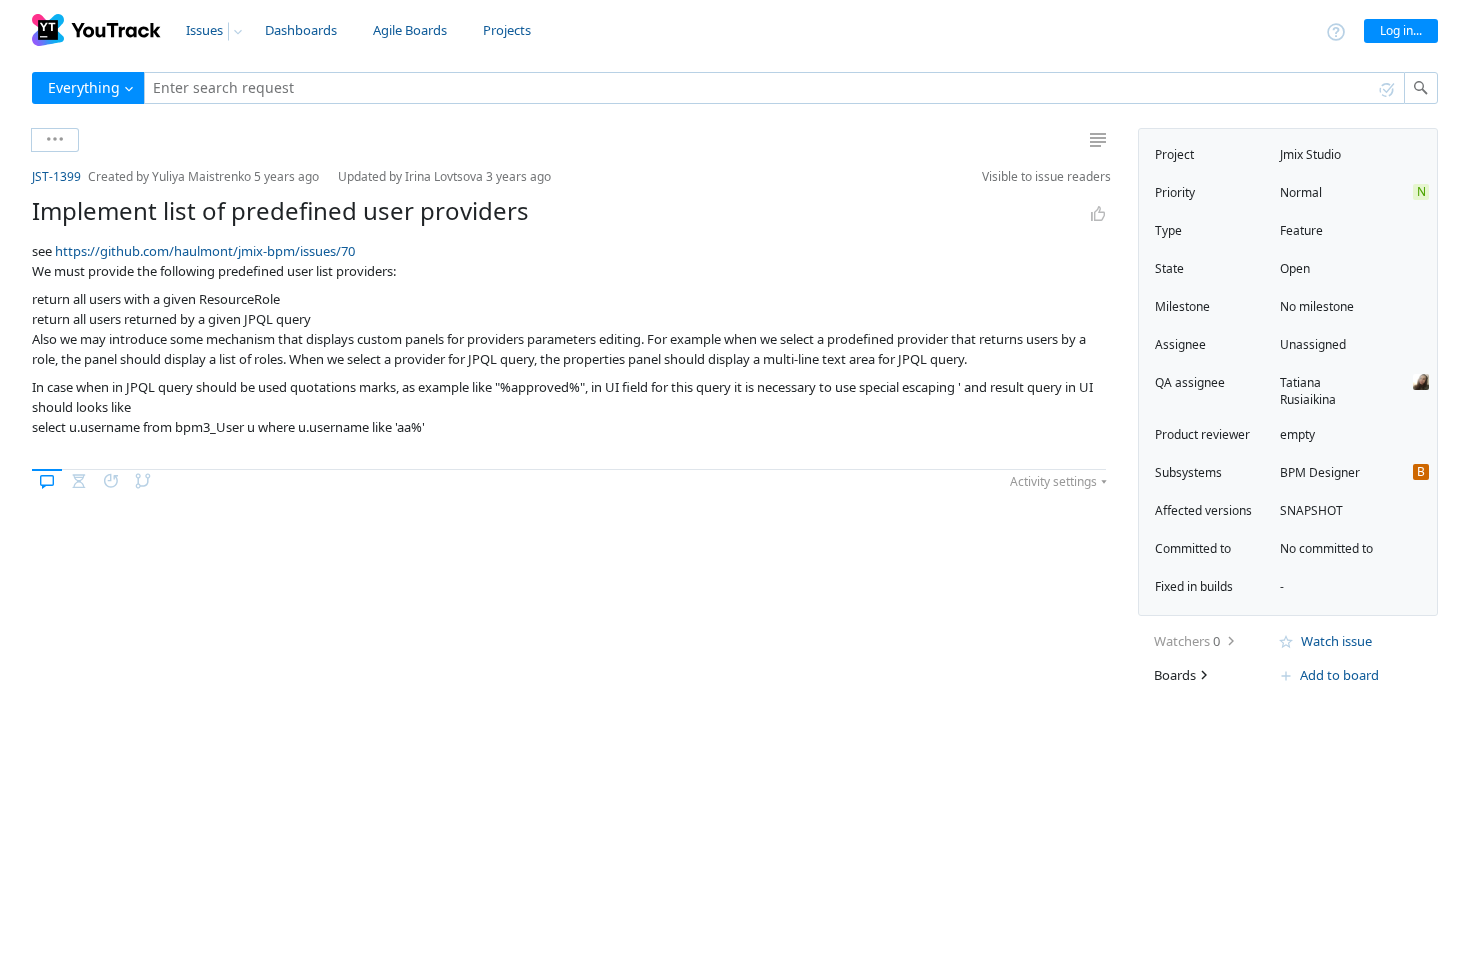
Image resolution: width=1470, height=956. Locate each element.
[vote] (1098, 214)
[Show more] (55, 140)
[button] (16, 176)
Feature (1301, 230)
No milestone (1317, 306)
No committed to (1326, 548)
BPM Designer (1320, 472)
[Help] (1336, 30)
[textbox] (774, 88)
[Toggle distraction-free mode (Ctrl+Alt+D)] (1098, 140)
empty (1297, 434)
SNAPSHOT (1311, 510)
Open (1295, 268)
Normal (1301, 192)
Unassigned (1313, 344)
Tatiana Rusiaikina (1308, 391)
